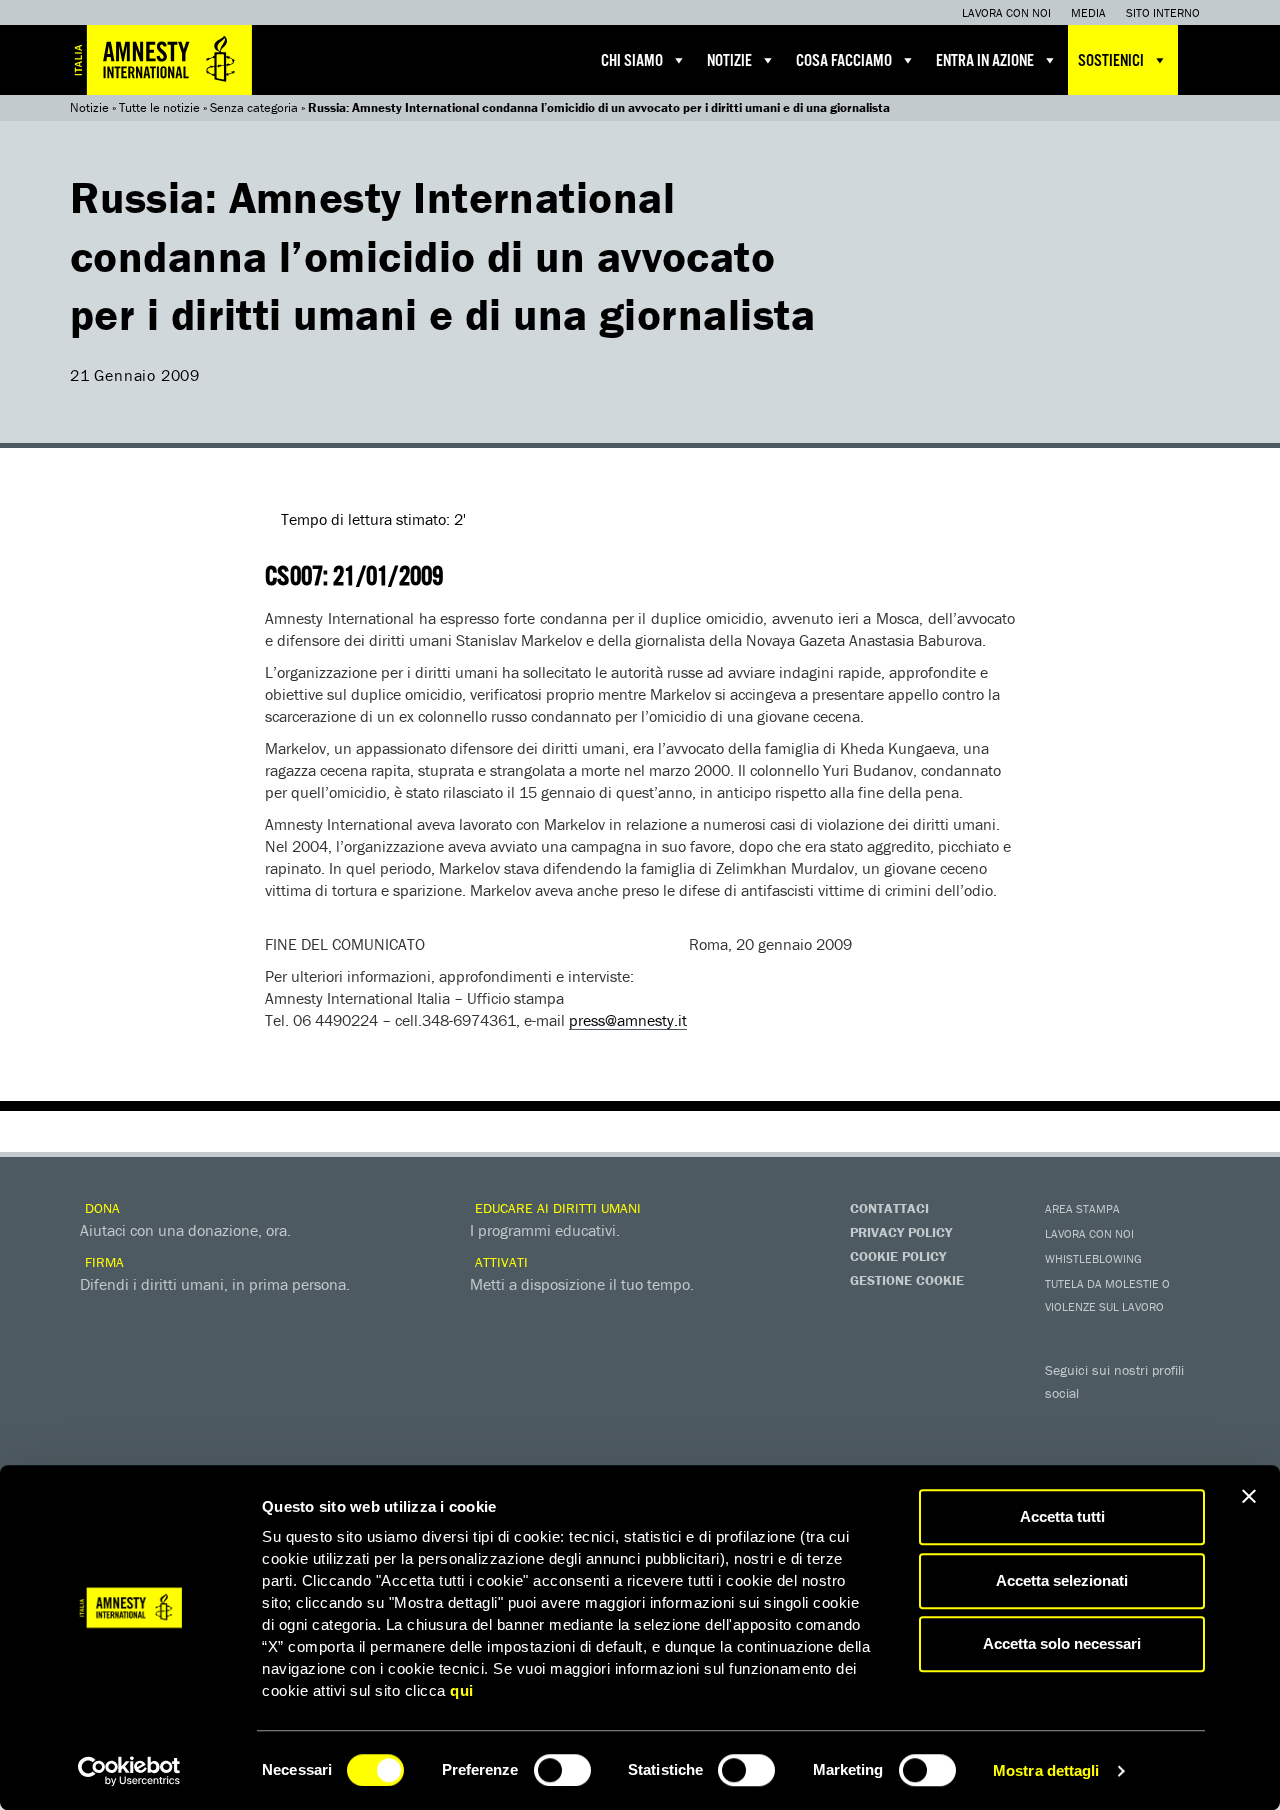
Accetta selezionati (1062, 1580)
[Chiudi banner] (1249, 1496)
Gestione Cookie (907, 1280)
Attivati (499, 1262)
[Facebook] (1065, 1422)
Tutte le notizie (159, 107)
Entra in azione (985, 61)
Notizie (729, 61)
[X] (1105, 1422)
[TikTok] (1145, 1456)
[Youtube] (1145, 1422)
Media (1088, 12)
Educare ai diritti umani (556, 1208)
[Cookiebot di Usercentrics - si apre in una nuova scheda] (129, 1771)
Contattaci (889, 1208)
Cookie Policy (898, 1256)
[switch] (562, 1770)
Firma (102, 1262)
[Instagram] (1185, 1422)
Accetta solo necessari (1062, 1643)
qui (462, 1690)
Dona (100, 1208)
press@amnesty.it (628, 1020)
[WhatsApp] (1105, 1456)
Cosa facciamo (844, 61)
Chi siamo (632, 61)
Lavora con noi (1006, 12)
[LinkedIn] (1065, 1456)
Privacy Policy (901, 1232)
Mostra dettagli (1046, 1770)
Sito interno (1163, 12)
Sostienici (1111, 61)
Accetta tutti (1062, 1516)
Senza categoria (254, 107)
